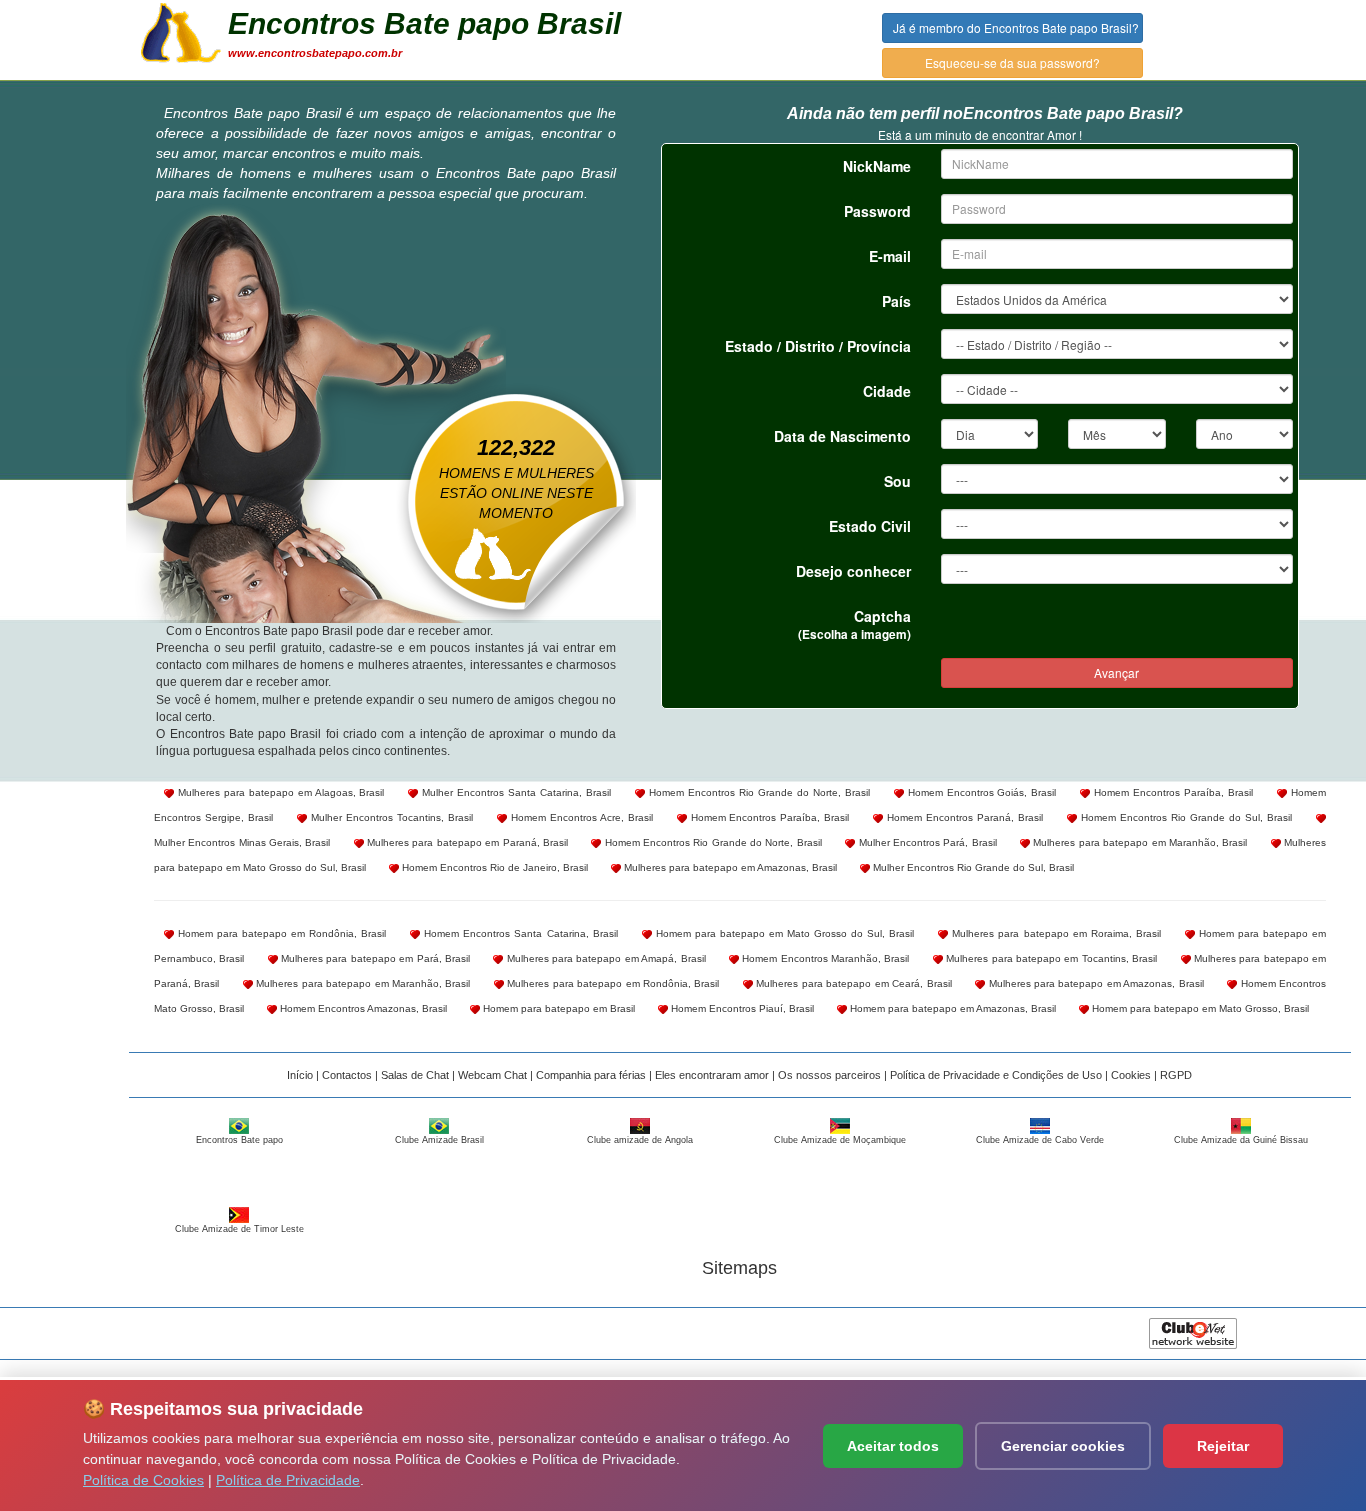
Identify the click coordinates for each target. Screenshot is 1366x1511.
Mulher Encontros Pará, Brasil (925, 842)
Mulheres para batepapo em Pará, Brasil (374, 958)
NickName (877, 166)
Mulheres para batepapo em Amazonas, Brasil (729, 867)
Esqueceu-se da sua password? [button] (1012, 62)
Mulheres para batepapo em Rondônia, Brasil (612, 983)
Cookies (1131, 1075)
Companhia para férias (591, 1075)
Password (877, 211)
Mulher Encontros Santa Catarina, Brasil (514, 792)
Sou (897, 481)
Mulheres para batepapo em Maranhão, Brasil (1138, 842)
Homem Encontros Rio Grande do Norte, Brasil (757, 792)
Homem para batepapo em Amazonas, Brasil (951, 1008)
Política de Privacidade (288, 1480)
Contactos (347, 1075)
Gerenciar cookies (1063, 1446)
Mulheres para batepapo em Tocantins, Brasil (1050, 958)
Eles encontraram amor (712, 1075)
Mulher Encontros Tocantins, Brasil (390, 817)
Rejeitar (1223, 1446)
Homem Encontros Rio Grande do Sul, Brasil (1184, 817)
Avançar (1116, 672)
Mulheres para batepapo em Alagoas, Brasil (279, 792)
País (896, 301)
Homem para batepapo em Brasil (557, 1008)
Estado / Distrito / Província (818, 346)
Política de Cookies (143, 1480)
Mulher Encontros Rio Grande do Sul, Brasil (972, 867)
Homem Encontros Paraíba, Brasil (1171, 792)
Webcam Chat (492, 1075)
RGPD (1176, 1075)
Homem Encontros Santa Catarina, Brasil (518, 933)
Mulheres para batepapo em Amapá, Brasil (604, 958)
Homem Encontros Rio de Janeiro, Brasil (493, 867)
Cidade (887, 391)
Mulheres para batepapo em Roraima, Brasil (1054, 933)
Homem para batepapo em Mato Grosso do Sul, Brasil (783, 933)
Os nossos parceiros (829, 1075)
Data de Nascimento (842, 436)
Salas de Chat (415, 1075)
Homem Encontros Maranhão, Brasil (824, 958)
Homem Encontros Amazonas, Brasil (362, 1008)
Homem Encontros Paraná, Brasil (963, 817)
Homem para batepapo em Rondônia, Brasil (280, 933)
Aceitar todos (893, 1446)
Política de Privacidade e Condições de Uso (996, 1075)
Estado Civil (870, 526)
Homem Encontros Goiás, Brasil (980, 792)
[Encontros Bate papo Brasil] (181, 31)
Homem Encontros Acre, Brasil (580, 817)
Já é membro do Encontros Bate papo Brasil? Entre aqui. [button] (1018, 27)
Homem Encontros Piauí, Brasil (741, 1008)
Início (300, 1075)
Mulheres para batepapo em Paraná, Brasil (466, 842)
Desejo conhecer (853, 571)
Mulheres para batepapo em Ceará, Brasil (852, 983)
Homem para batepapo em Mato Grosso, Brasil (1199, 1008)
